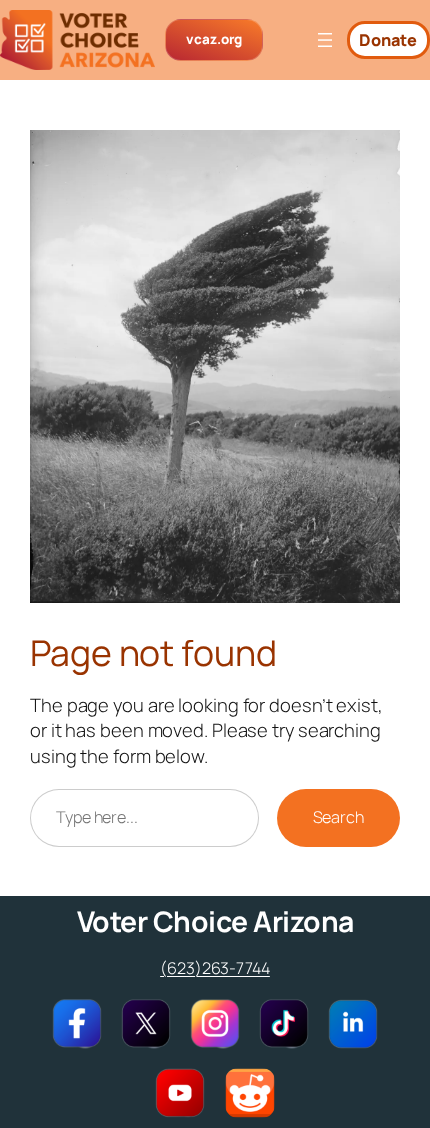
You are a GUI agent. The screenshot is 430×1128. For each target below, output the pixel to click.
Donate (388, 40)
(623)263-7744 (215, 968)
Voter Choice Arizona (215, 921)
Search (338, 817)
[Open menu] (325, 40)
